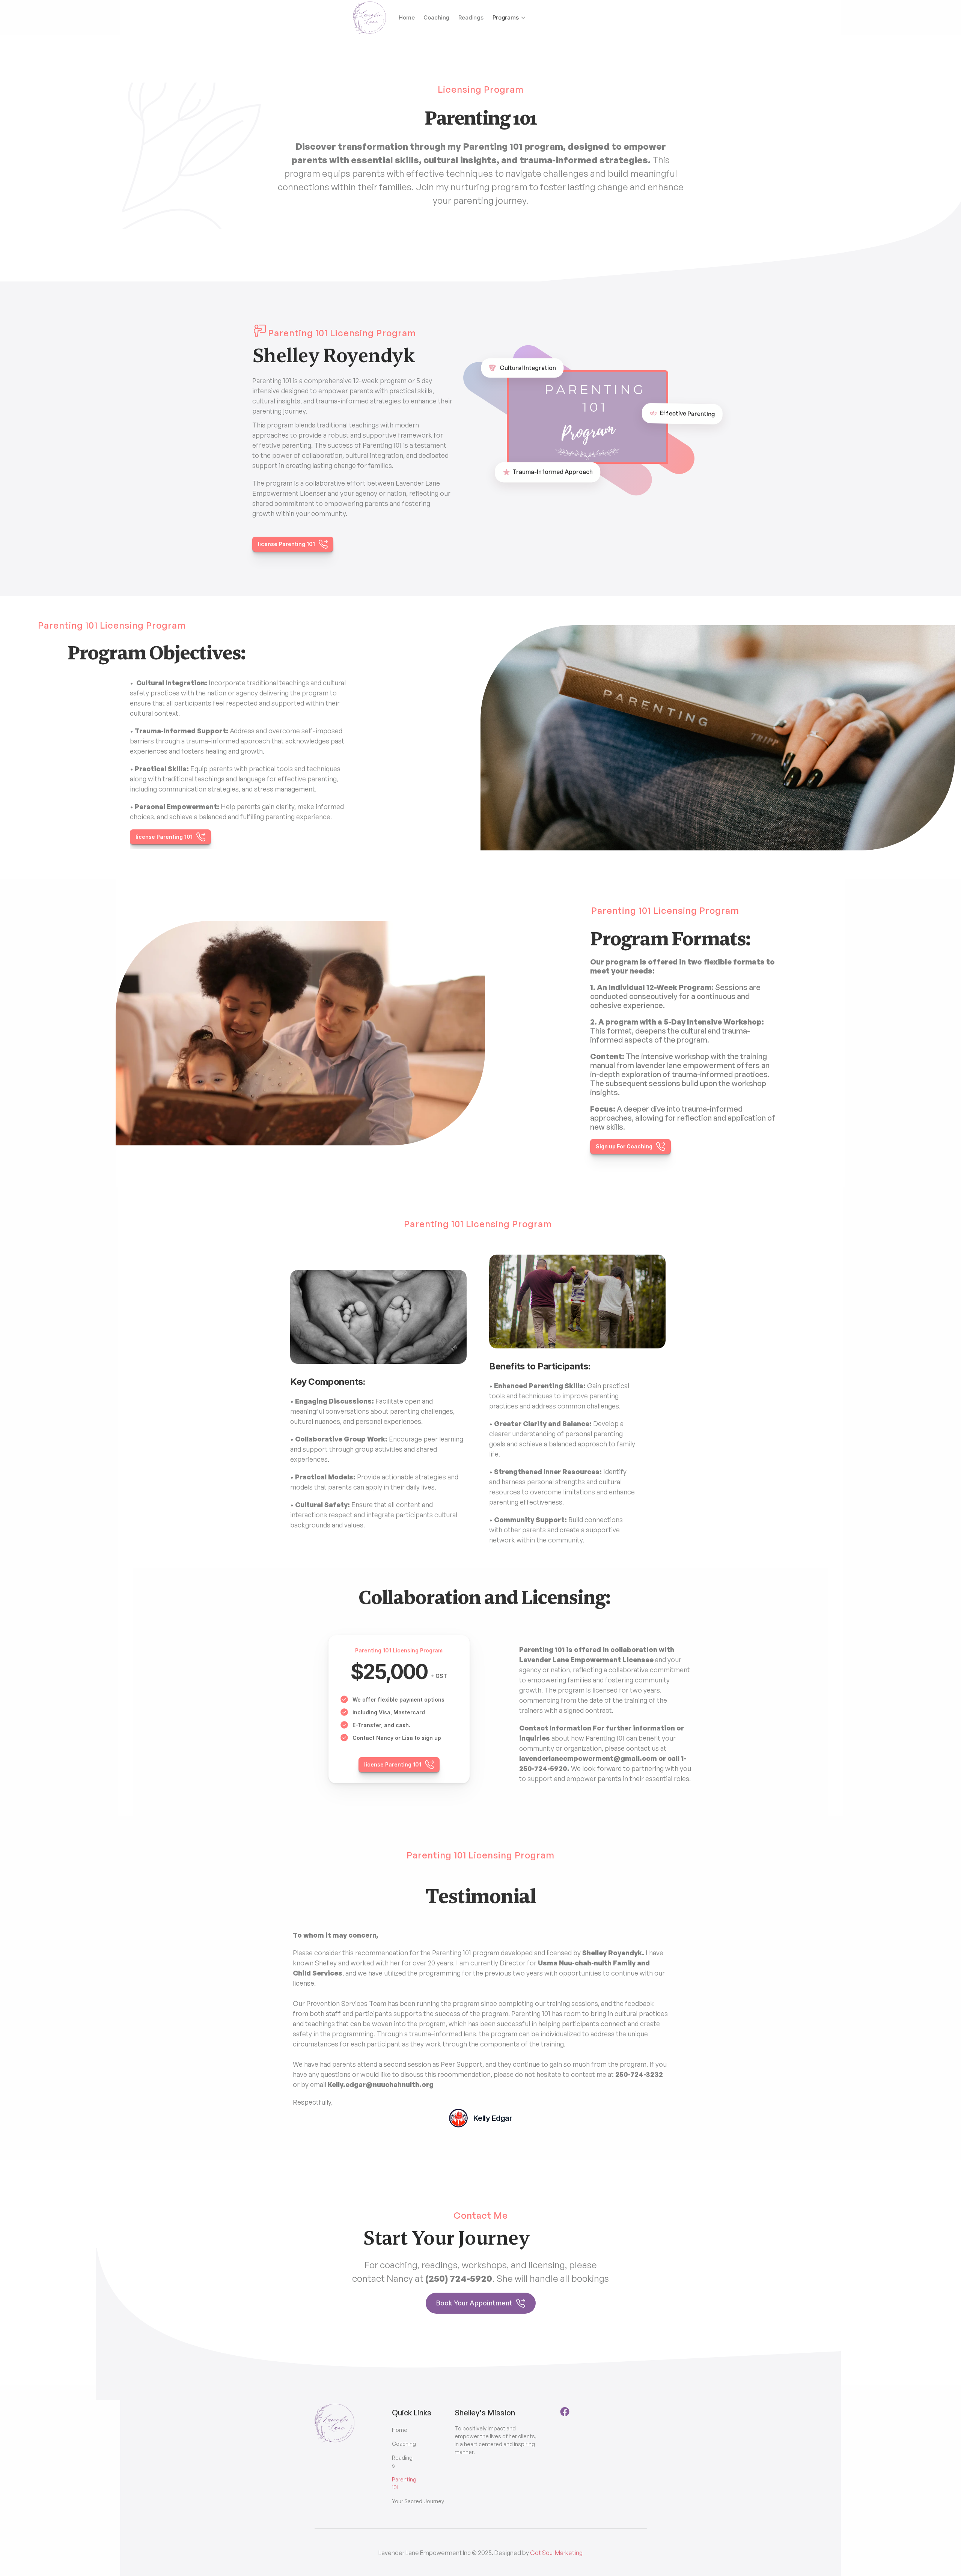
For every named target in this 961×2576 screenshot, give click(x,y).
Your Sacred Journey (418, 2501)
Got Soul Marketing (556, 2553)
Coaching (436, 17)
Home (407, 17)
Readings (471, 17)
